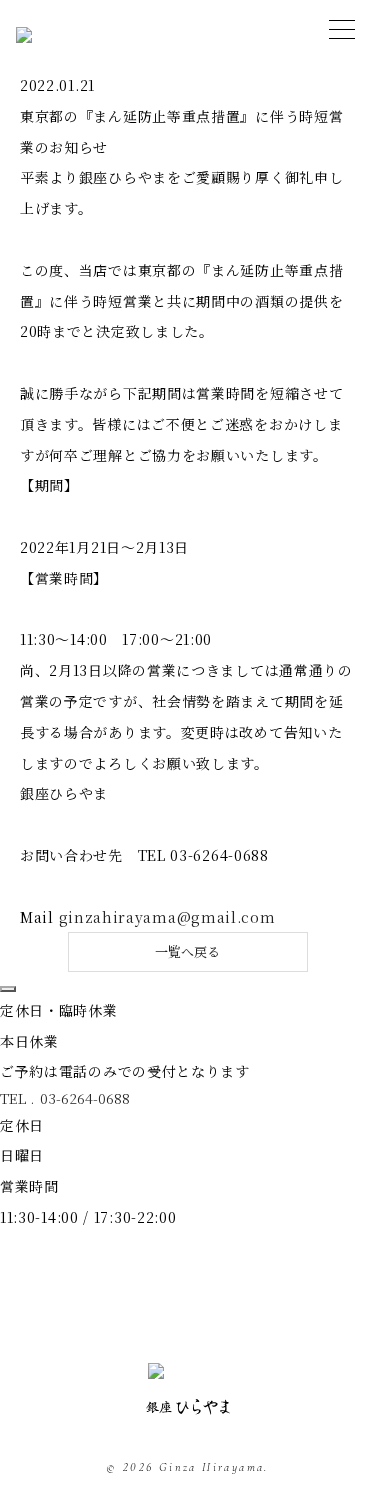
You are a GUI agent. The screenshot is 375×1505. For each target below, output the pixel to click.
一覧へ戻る (187, 951)
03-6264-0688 (85, 1098)
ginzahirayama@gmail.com (167, 917)
